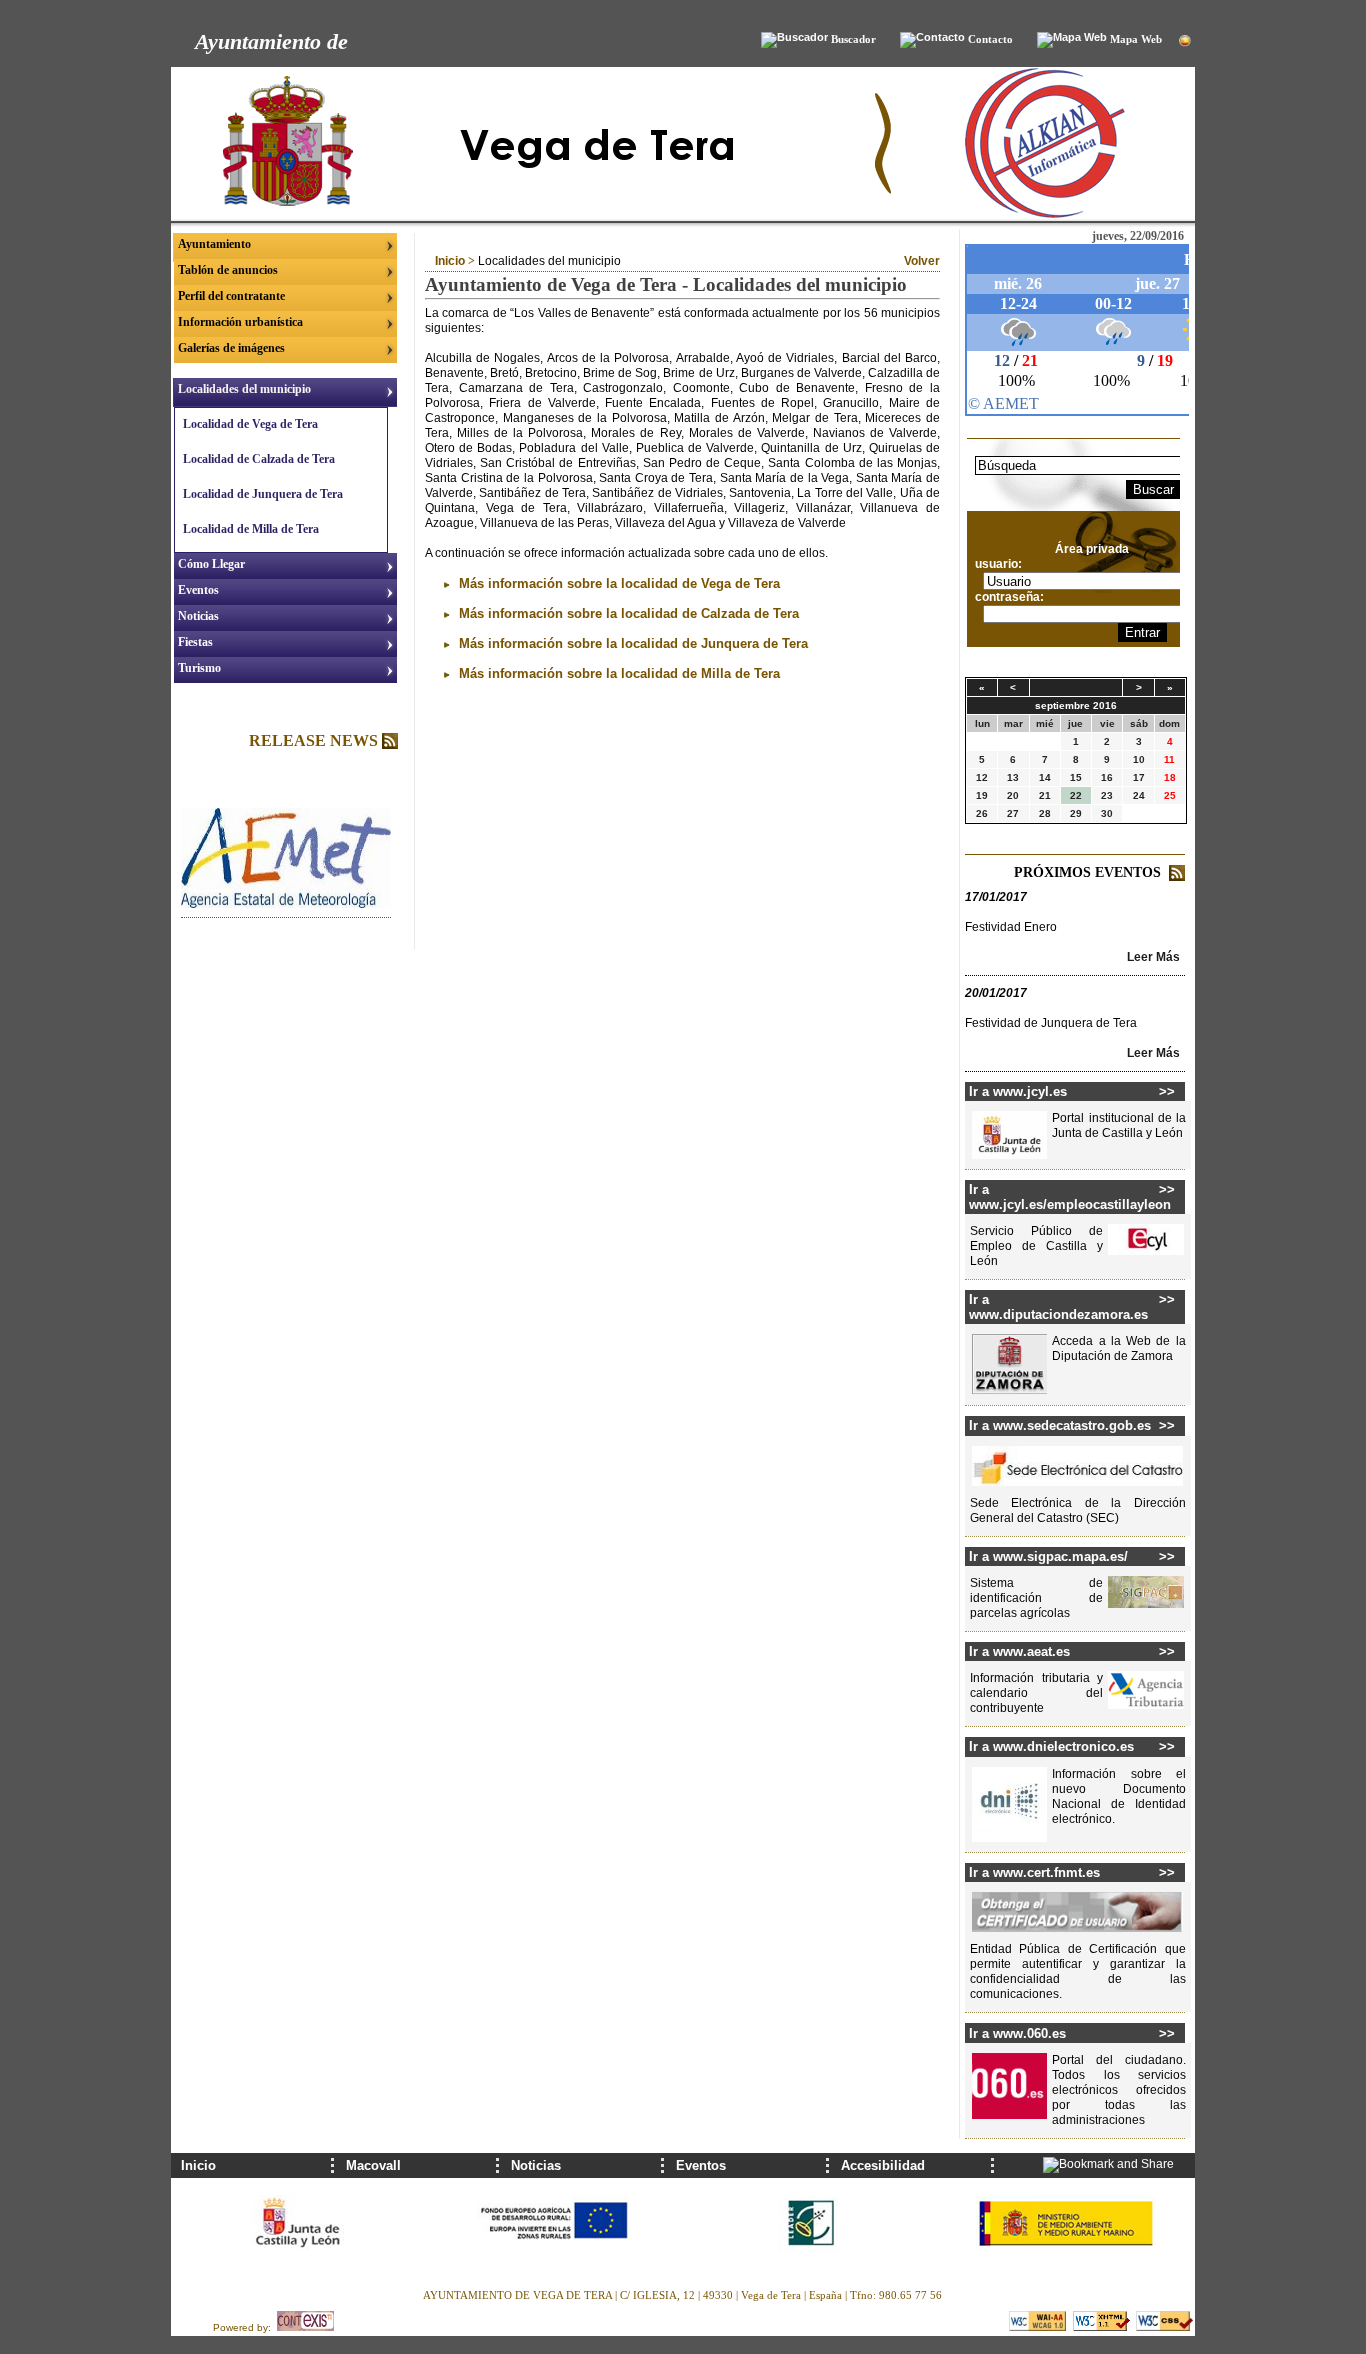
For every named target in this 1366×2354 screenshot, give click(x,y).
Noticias (198, 616)
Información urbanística (240, 322)
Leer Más (1153, 957)
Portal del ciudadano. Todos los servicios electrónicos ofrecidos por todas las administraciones (1118, 2090)
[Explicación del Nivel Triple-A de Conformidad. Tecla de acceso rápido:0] (1039, 2328)
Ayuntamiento (214, 244)
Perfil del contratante (231, 296)
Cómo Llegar (211, 564)
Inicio (450, 261)
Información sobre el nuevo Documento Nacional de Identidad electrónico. (1118, 1796)
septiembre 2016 (1076, 705)
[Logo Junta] (299, 2264)
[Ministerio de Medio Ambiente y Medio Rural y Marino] (1067, 2264)
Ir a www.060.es (1017, 2033)
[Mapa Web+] (1072, 40)
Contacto (989, 39)
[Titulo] (286, 904)
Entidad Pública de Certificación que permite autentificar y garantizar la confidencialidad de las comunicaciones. (1078, 1971)
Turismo (199, 668)
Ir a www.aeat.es (1019, 1651)
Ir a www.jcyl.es (1018, 1091)
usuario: (998, 564)
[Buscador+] (794, 40)
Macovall (373, 2165)
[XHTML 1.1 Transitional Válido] (1103, 2328)
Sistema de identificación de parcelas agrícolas (1036, 1598)
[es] (1184, 42)
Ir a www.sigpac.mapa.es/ (1048, 1556)
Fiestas (195, 642)
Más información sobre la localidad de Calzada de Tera (627, 613)
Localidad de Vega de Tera (250, 424)
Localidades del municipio (244, 389)
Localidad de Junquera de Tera (263, 494)
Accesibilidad (883, 2165)
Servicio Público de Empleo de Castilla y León (1036, 1246)
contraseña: (1009, 597)
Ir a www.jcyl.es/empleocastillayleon (1064, 1197)
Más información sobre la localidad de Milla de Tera (617, 673)
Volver (922, 261)
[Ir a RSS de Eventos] (1177, 876)
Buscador (852, 39)
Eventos (198, 590)
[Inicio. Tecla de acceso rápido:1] (521, 215)
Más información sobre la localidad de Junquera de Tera (631, 643)
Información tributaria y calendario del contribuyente (1036, 1693)
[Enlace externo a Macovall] (1045, 215)
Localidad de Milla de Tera (251, 529)
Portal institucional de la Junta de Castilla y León (1118, 1125)
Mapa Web (1134, 39)
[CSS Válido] (1164, 2328)
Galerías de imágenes (231, 348)
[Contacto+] (932, 40)
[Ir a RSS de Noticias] (390, 743)
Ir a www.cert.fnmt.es (1034, 1872)
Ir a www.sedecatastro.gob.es (1060, 1425)
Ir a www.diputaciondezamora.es (1058, 1307)
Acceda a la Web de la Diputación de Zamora (1118, 1348)
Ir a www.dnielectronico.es (1051, 1746)
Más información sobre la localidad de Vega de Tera (617, 583)
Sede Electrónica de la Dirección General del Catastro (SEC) (1078, 1510)
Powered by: (245, 2327)
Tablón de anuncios (228, 270)
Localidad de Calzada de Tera (259, 459)
